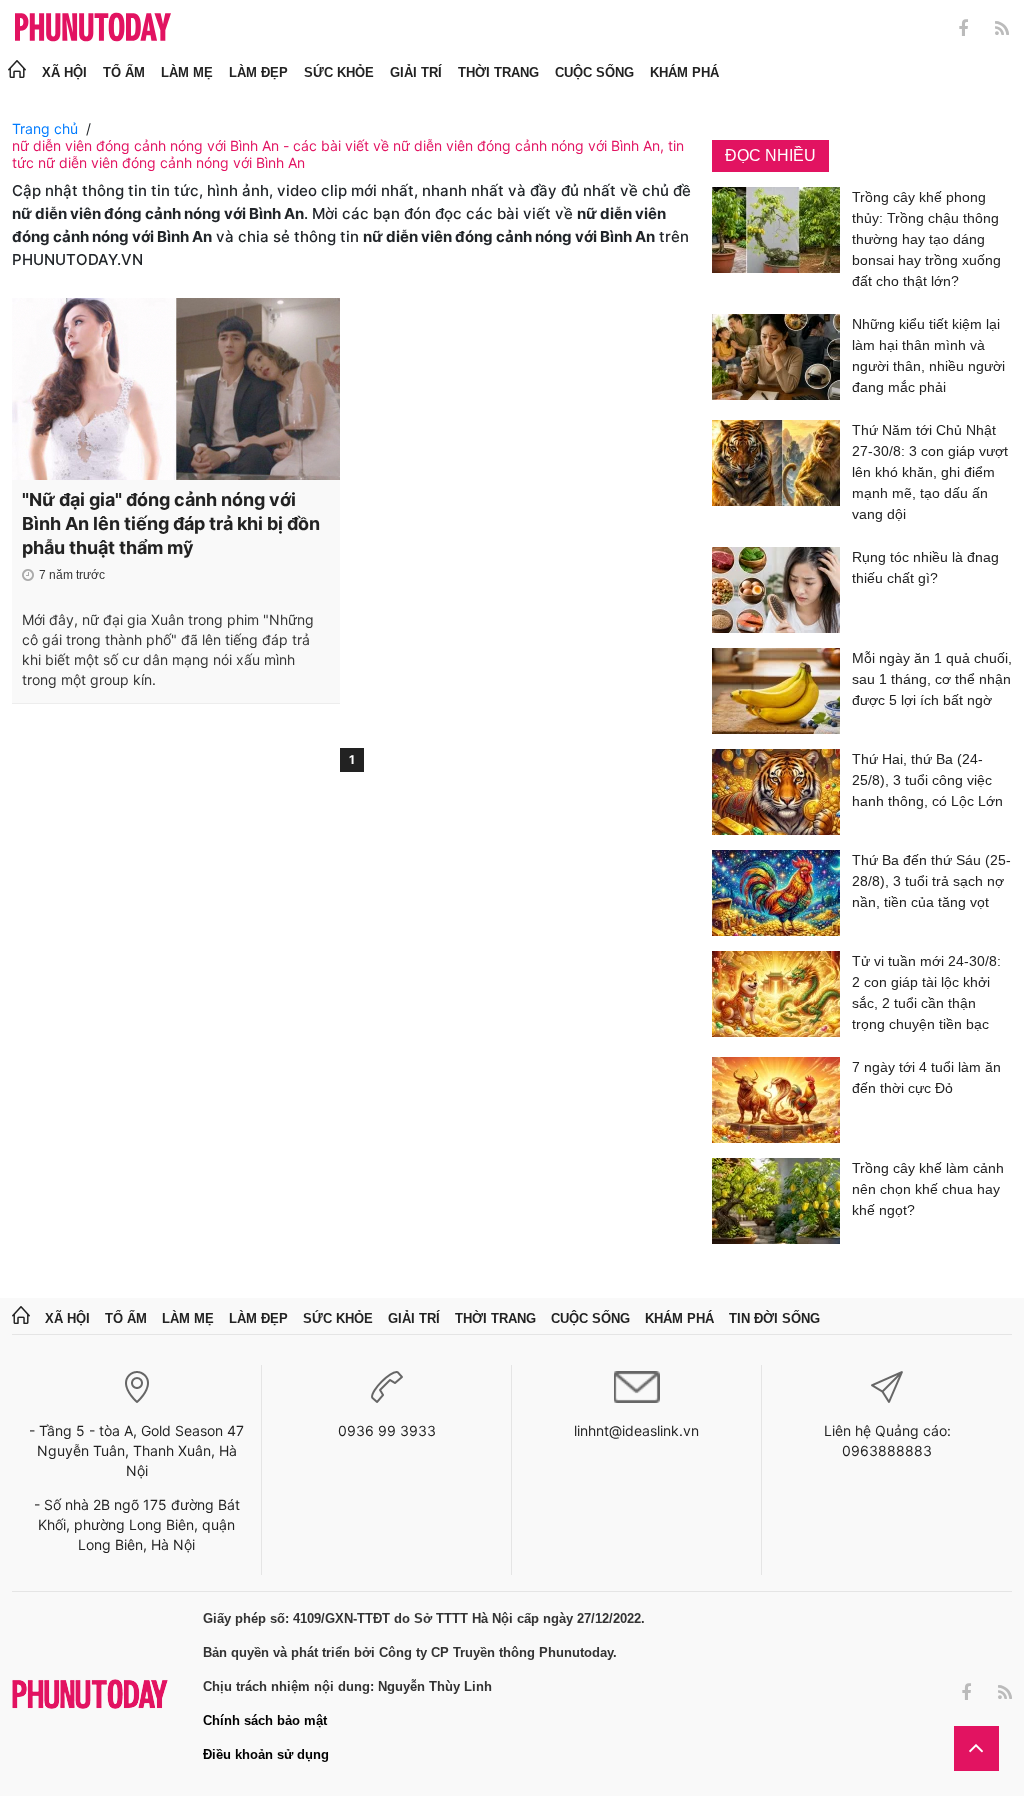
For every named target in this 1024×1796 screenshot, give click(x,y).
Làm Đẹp (258, 72)
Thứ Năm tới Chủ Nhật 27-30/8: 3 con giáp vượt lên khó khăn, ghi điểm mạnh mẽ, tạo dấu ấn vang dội (930, 472)
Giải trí (416, 72)
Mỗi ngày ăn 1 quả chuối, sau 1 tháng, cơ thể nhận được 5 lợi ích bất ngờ (932, 679)
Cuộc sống (594, 72)
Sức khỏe (339, 72)
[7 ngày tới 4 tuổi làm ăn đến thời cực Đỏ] (776, 1100)
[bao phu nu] (93, 28)
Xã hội (64, 72)
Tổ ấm (124, 72)
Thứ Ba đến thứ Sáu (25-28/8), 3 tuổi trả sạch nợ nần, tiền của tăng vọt (931, 881)
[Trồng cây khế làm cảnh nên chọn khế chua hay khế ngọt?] (776, 1201)
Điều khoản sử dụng (266, 1754)
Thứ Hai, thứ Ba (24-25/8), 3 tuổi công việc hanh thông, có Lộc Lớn (927, 780)
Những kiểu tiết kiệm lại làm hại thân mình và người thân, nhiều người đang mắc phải (928, 355)
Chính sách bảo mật (265, 1720)
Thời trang (498, 72)
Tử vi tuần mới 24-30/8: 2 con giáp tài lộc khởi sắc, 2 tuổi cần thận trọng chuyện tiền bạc (926, 992)
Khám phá (684, 72)
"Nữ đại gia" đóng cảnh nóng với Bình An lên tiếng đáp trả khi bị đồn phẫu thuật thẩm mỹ (171, 523)
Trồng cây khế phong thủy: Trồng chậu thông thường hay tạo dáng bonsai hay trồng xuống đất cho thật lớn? (926, 239)
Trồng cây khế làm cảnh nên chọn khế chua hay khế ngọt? (928, 1189)
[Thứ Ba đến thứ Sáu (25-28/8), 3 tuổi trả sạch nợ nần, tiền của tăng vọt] (776, 893)
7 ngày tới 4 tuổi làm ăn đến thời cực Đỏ (926, 1077)
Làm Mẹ (187, 72)
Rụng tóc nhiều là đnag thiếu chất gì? (925, 567)
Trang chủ (45, 128)
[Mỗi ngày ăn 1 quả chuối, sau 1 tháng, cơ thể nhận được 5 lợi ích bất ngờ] (776, 691)
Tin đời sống (774, 1318)
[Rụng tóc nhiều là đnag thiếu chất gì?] (776, 590)
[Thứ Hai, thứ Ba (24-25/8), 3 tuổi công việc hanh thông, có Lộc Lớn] (776, 792)
